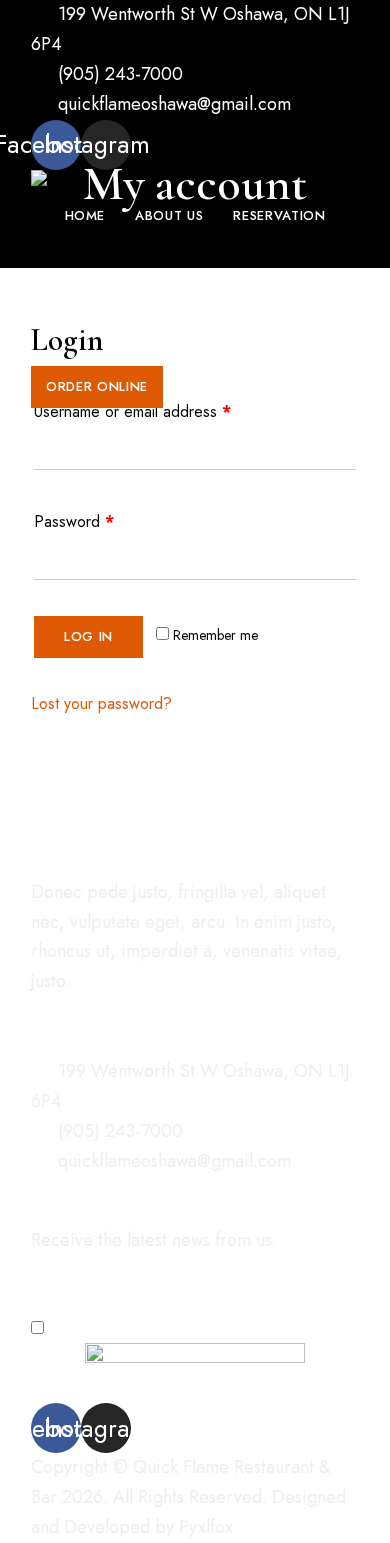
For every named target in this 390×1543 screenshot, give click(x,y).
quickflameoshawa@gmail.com (172, 104)
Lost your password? (101, 703)
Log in (88, 636)
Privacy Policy (175, 1328)
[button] (97, 387)
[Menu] (51, 428)
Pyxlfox (206, 1527)
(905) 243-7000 (118, 74)
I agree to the (135, 1328)
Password (74, 521)
